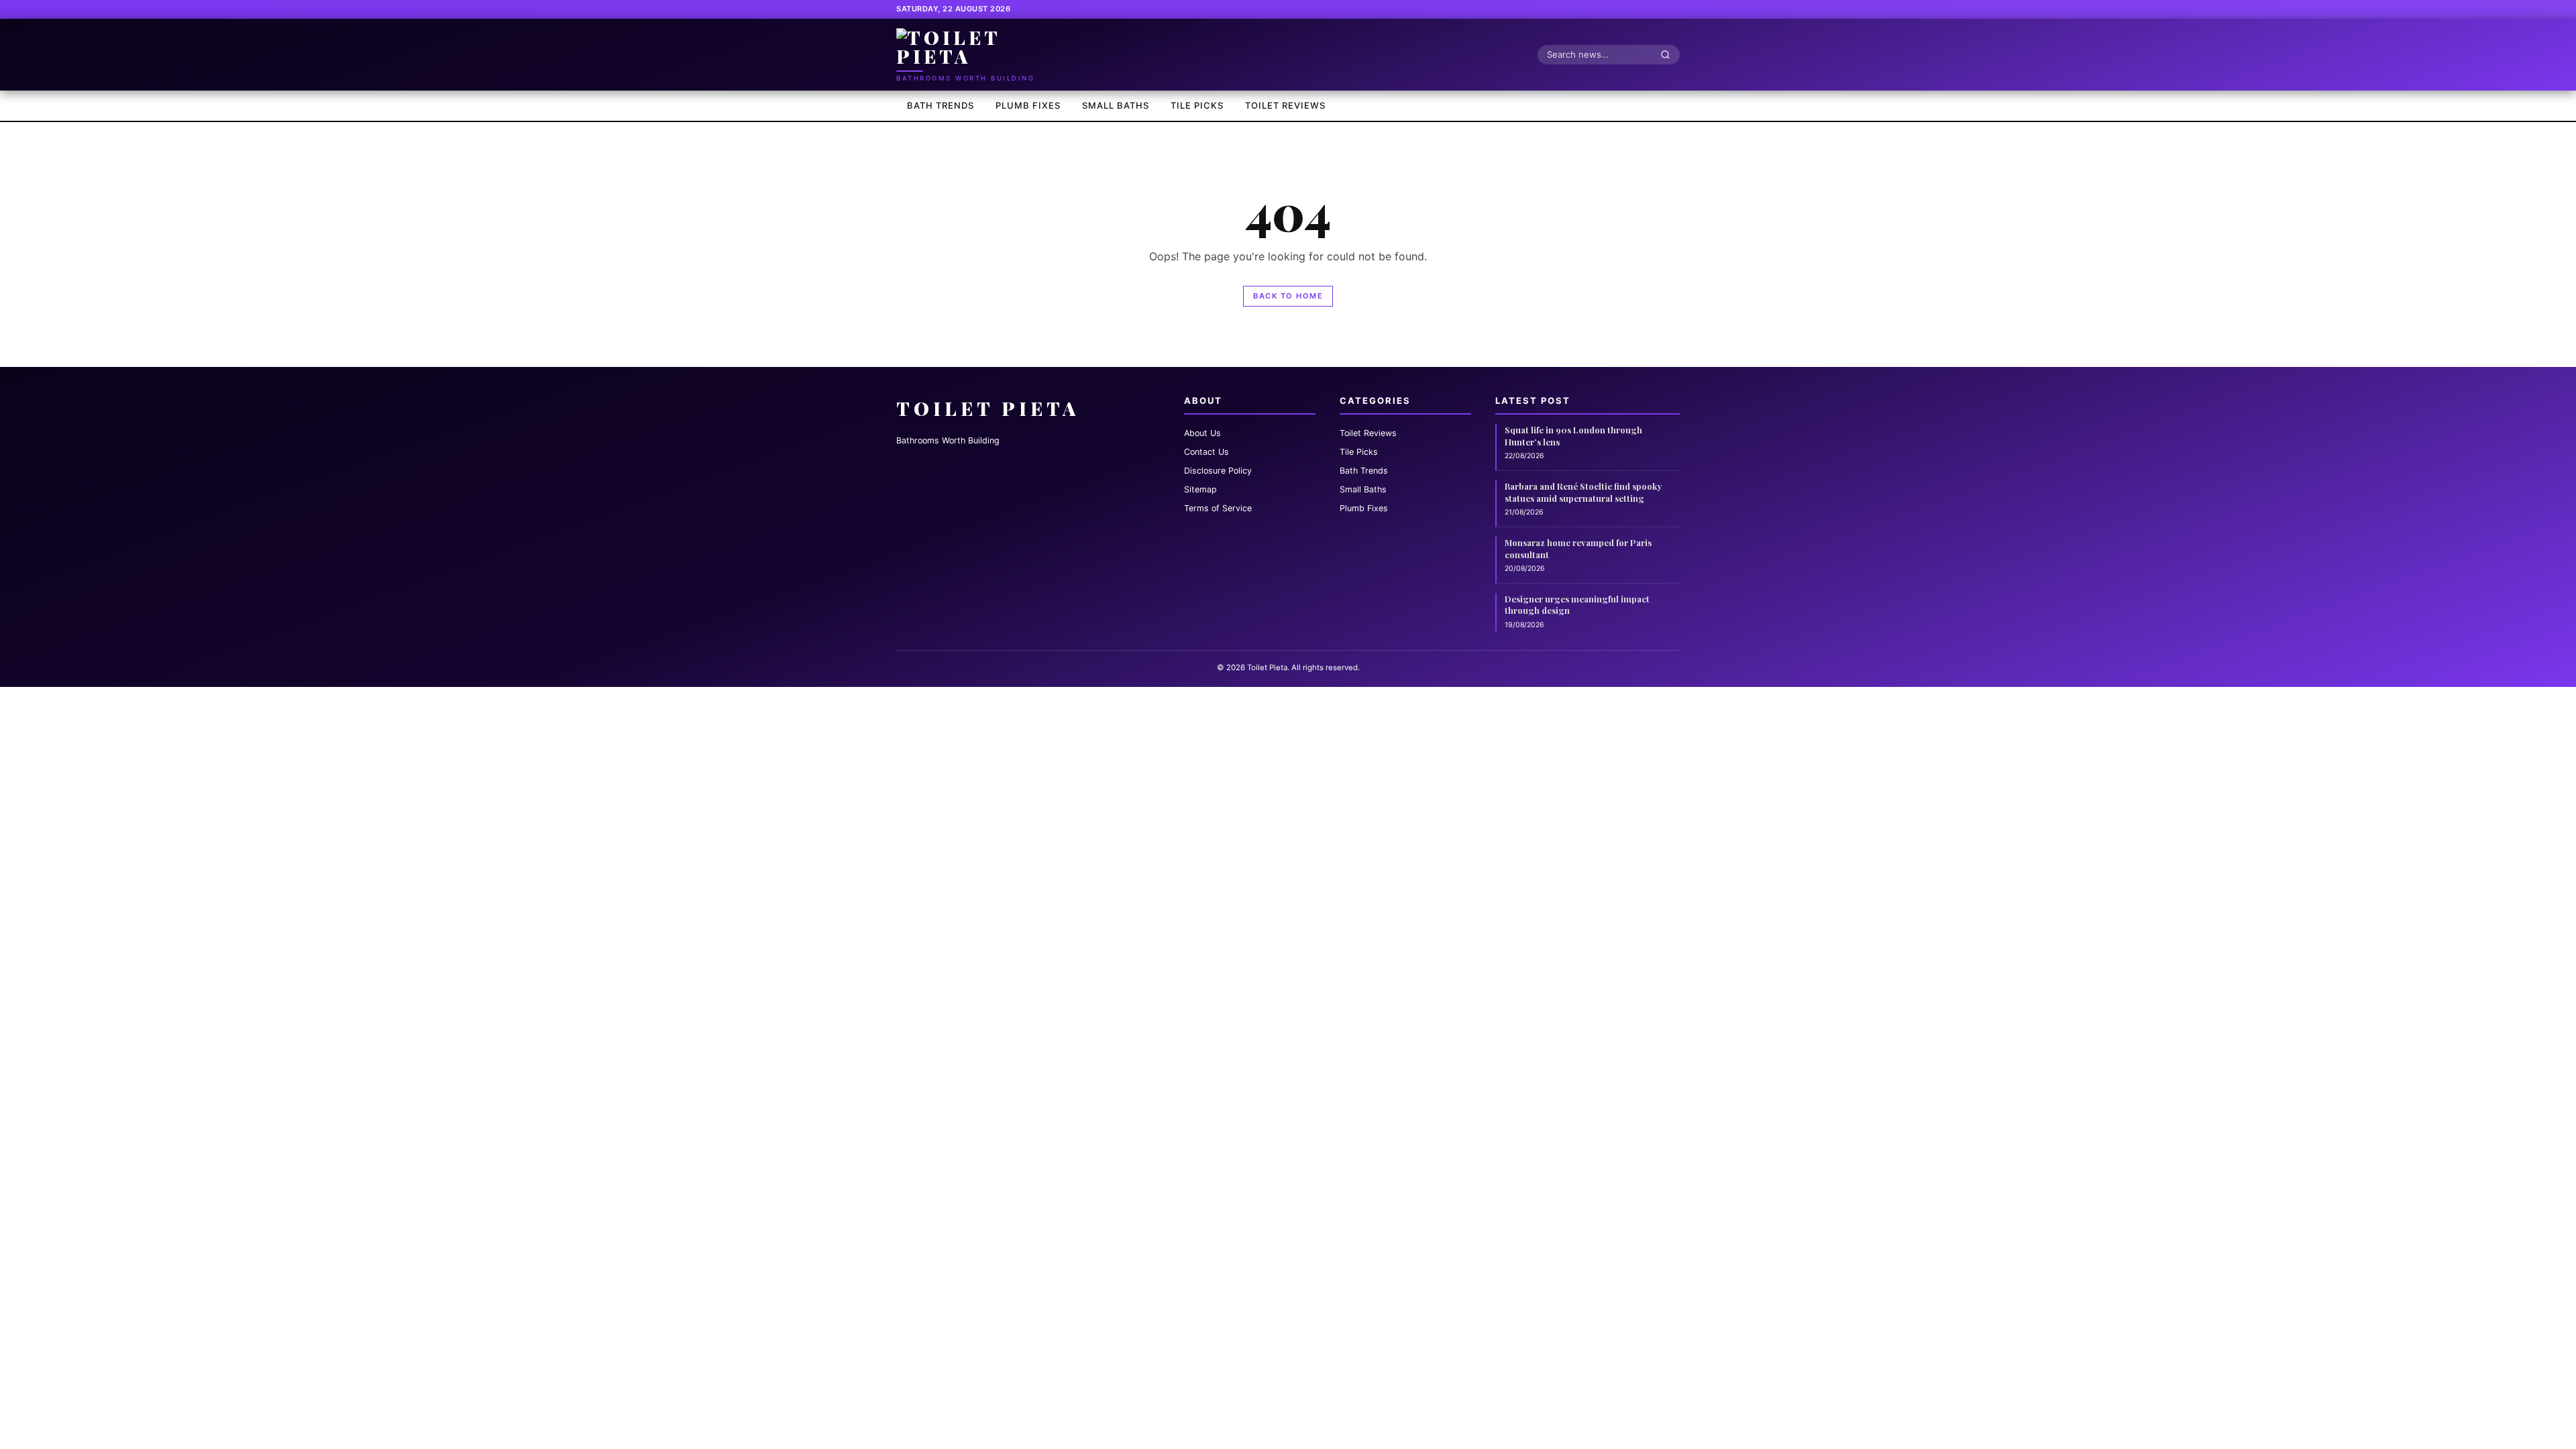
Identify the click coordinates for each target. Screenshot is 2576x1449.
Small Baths (1116, 105)
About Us (1202, 433)
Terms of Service (1218, 508)
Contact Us (1206, 452)
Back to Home (1288, 296)
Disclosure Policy (1218, 471)
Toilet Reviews (1285, 105)
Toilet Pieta (988, 408)
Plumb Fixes (1028, 105)
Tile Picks (1197, 105)
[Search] (1669, 54)
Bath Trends (941, 105)
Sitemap (1200, 489)
